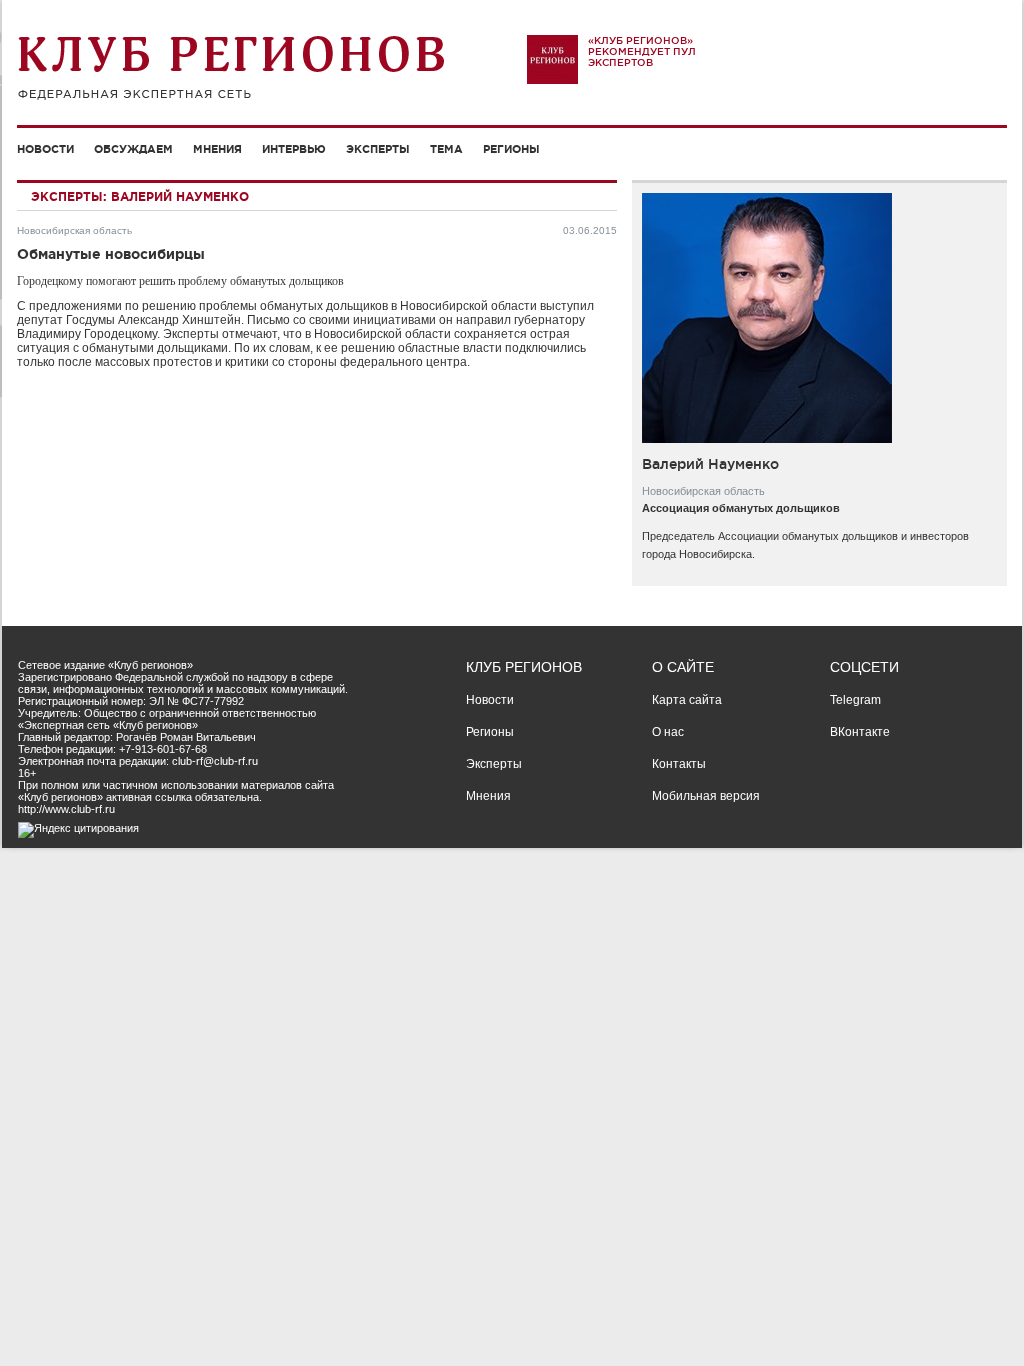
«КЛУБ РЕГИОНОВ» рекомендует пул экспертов (642, 51)
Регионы (511, 149)
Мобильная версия (706, 796)
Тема (446, 149)
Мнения (217, 149)
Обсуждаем (133, 149)
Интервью (294, 149)
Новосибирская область (74, 230)
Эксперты (378, 149)
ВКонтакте (860, 732)
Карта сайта (687, 700)
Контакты (679, 764)
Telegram (855, 700)
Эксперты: (69, 196)
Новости (45, 149)
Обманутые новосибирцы (111, 254)
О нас (668, 732)
